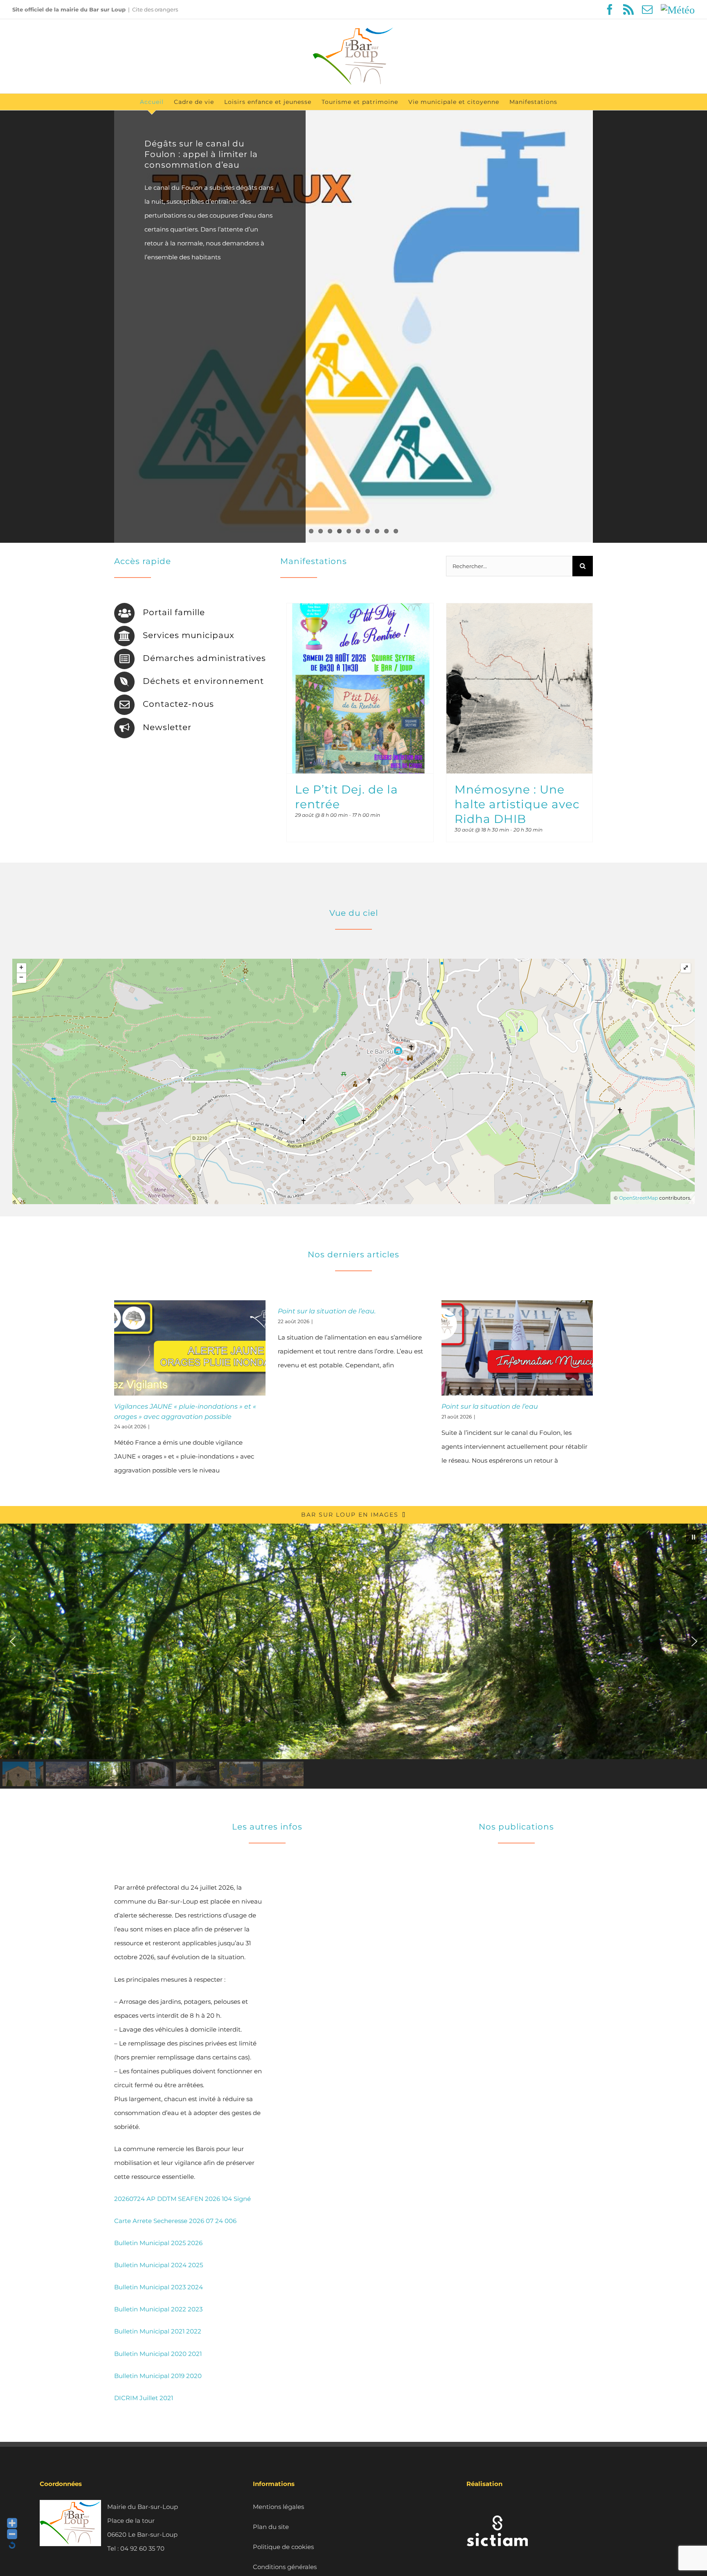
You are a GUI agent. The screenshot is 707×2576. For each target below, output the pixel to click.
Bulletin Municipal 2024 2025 (159, 2265)
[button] (693, 1537)
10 (396, 531)
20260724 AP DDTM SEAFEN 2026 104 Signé (182, 2199)
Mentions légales (278, 2507)
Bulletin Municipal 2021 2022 (158, 2331)
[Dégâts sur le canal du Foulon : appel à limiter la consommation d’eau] (353, 327)
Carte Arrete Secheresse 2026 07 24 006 (175, 2221)
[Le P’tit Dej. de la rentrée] (360, 688)
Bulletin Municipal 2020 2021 (158, 2354)
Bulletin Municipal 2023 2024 (159, 2287)
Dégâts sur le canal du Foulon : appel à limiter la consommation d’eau (201, 154)
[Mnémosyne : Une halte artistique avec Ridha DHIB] (519, 688)
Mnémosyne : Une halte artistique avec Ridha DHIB (517, 804)
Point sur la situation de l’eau (490, 1406)
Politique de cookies (283, 2547)
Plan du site (271, 2527)
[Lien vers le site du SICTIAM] (497, 2507)
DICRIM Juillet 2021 (144, 2398)
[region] (353, 1656)
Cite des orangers (155, 9)
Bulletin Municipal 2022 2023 (158, 2309)
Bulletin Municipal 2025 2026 (158, 2243)
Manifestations (314, 561)
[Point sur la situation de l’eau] (517, 1348)
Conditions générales (285, 2567)
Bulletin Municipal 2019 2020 (158, 2376)
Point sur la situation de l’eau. (327, 1311)
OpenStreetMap (638, 1198)
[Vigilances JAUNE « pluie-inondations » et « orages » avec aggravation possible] (190, 1348)
